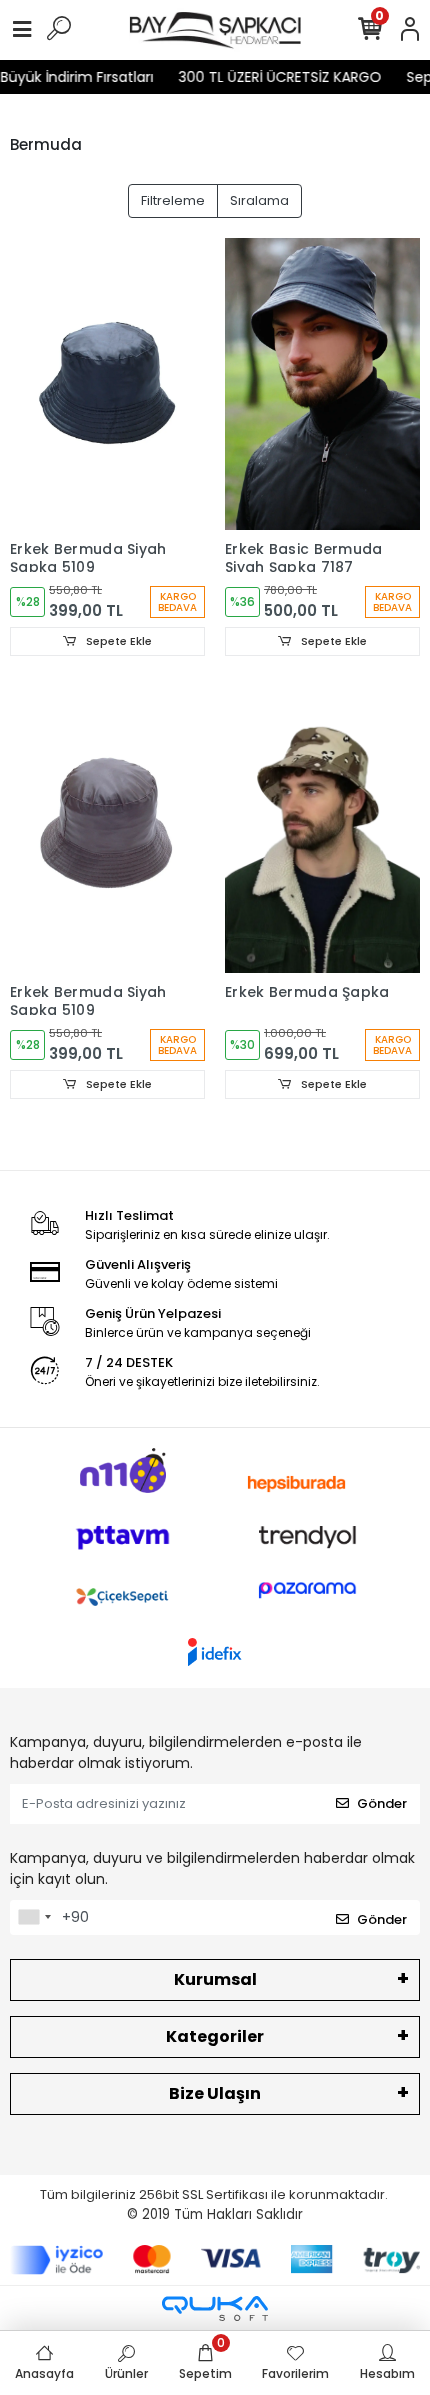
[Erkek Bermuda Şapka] (322, 827)
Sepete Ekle (117, 641)
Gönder (382, 1803)
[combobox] (34, 1918)
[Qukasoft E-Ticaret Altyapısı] (215, 2308)
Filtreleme (173, 200)
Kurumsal (215, 1979)
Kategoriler (215, 2036)
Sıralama (259, 200)
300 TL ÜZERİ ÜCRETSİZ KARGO (269, 77)
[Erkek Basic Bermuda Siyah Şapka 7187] (322, 384)
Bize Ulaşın (215, 2093)
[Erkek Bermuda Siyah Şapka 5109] (107, 384)
